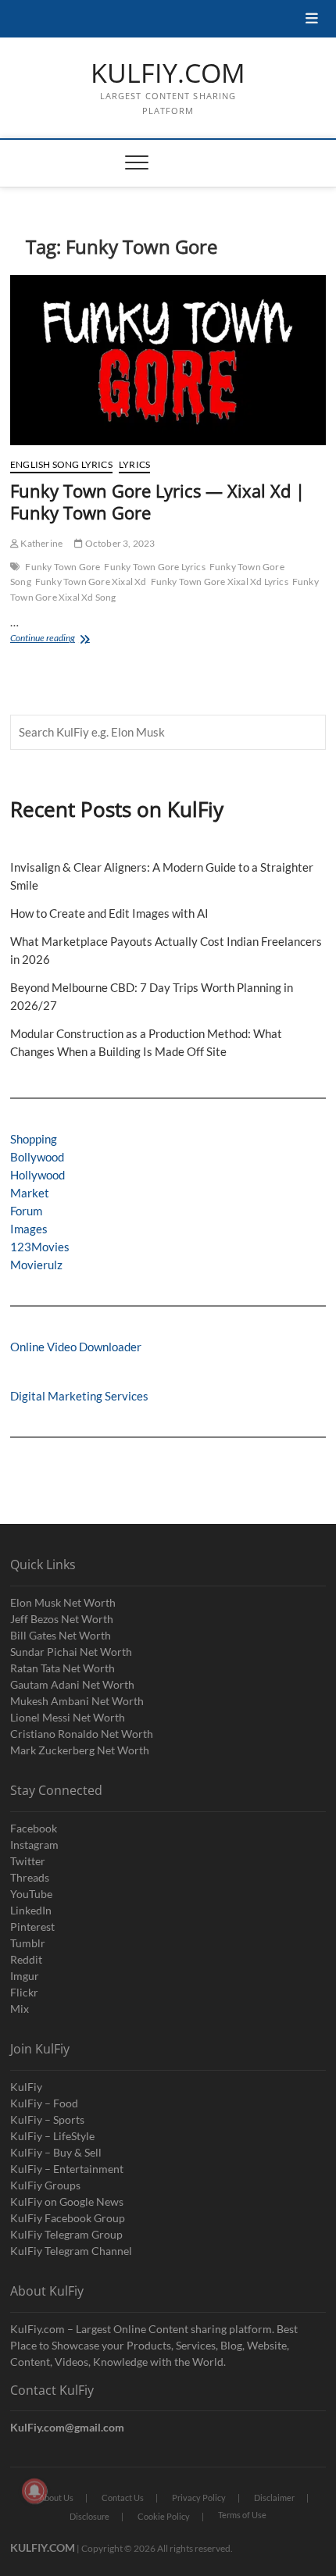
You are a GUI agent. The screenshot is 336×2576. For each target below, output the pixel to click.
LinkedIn (31, 1910)
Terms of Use (242, 2515)
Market (30, 1193)
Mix (20, 2009)
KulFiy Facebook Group (68, 2218)
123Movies (40, 1247)
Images (29, 1229)
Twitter (28, 1861)
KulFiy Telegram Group (66, 2234)
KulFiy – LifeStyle (52, 2136)
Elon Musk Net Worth (63, 1602)
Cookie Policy (164, 2516)
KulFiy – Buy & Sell (56, 2152)
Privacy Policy (199, 2498)
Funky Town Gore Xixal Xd (91, 582)
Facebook (34, 1828)
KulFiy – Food (44, 2103)
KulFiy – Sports (47, 2119)
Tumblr (28, 1943)
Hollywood (38, 1175)
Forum (26, 1211)
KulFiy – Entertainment (67, 2169)
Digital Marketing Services (79, 1396)
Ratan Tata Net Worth (63, 1668)
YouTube (31, 1894)
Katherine (41, 543)
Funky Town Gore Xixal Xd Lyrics (220, 582)
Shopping (34, 1139)
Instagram (34, 1845)
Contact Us (123, 2498)
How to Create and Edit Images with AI (109, 913)
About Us (56, 2498)
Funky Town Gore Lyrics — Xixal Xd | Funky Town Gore (157, 501)
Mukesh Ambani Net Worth (77, 1701)
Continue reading (54, 639)
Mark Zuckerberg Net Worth (80, 1750)
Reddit (26, 1959)
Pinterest (32, 1927)
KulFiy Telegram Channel (71, 2251)
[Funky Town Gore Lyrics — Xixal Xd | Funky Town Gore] (168, 360)
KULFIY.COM (168, 73)
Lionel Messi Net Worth (68, 1717)
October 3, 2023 (119, 543)
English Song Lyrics (61, 464)
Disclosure (89, 2516)
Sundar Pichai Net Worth (71, 1652)
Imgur (25, 1976)
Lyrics (134, 464)
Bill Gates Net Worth (61, 1635)
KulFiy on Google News (67, 2201)
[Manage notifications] (34, 2491)
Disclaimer (274, 2498)
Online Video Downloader (76, 1347)
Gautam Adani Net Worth (72, 1684)
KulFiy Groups (45, 2185)
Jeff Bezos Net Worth (62, 1619)
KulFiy (26, 2087)
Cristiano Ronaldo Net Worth (82, 1734)
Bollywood (37, 1157)
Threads (30, 1877)
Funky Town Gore (63, 567)
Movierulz (36, 1265)
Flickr (24, 1992)
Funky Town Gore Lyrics (154, 567)
